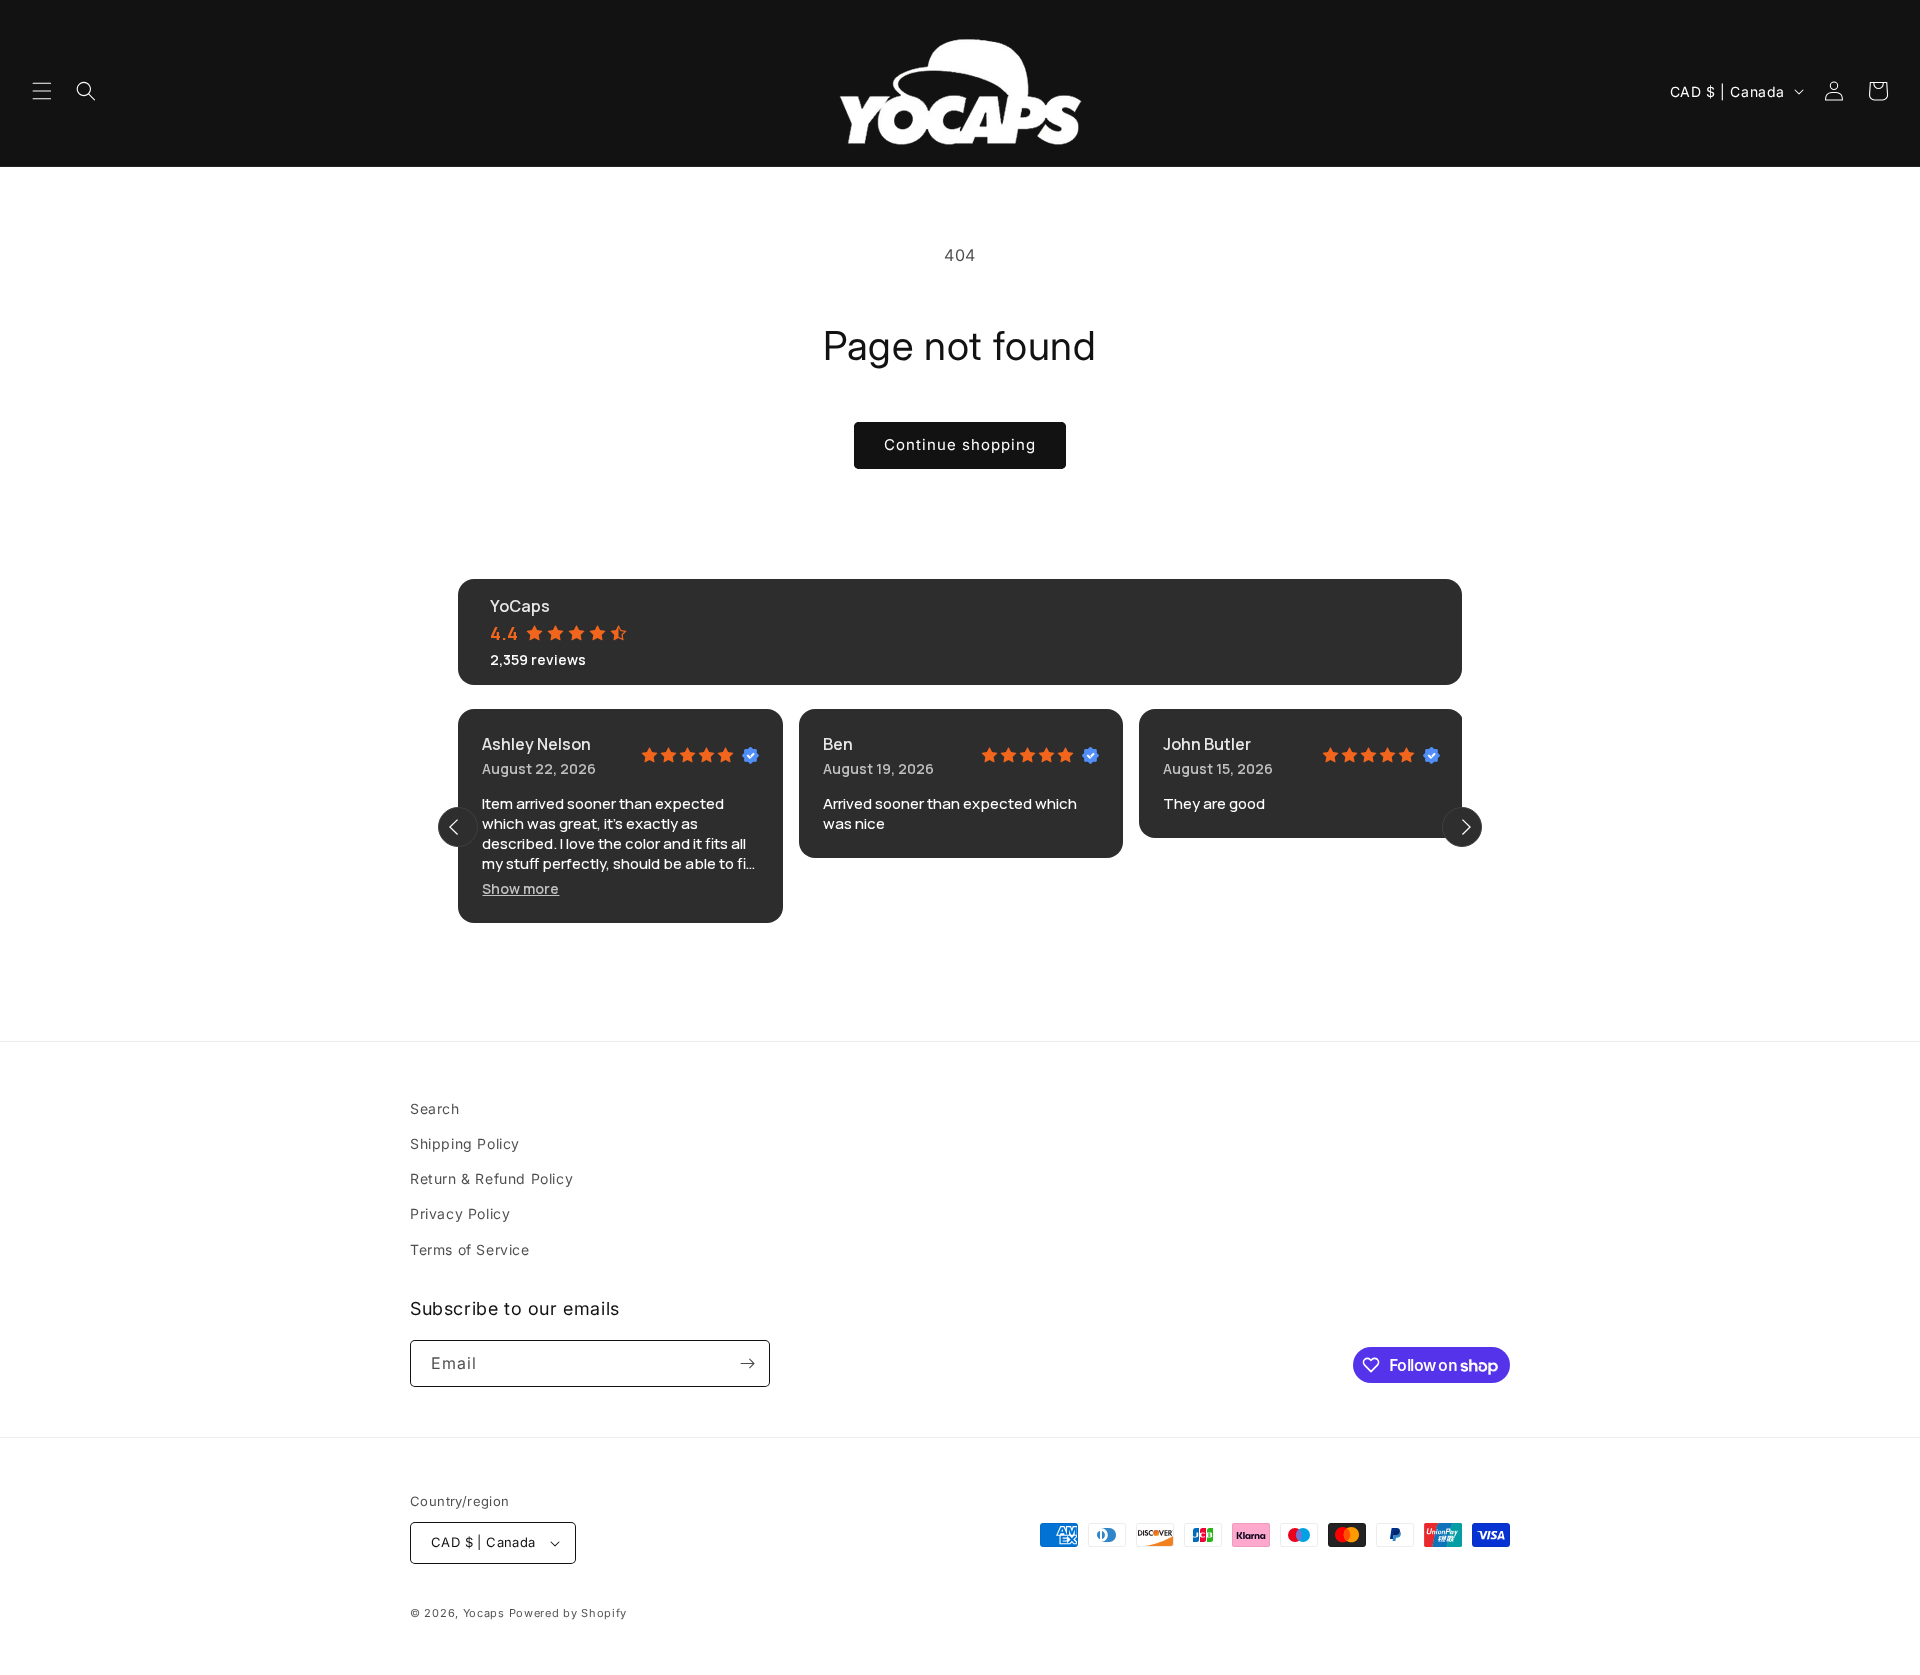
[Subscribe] (747, 1363)
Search (435, 1108)
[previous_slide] (458, 827)
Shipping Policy (465, 1143)
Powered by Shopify (568, 1613)
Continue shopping (960, 444)
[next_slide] (1462, 827)
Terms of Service (470, 1249)
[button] (42, 91)
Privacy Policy (460, 1213)
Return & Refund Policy (491, 1178)
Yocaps (484, 1613)
